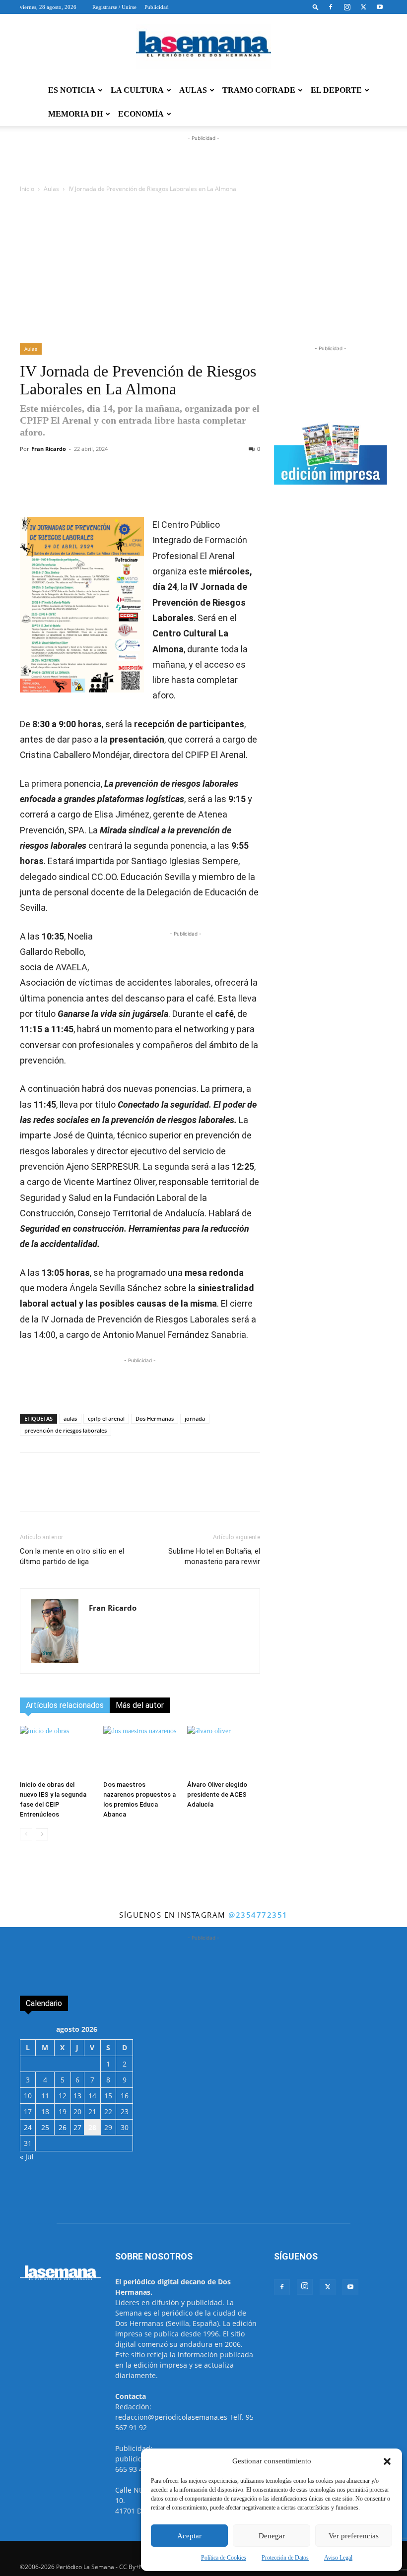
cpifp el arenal (106, 1418)
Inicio (27, 189)
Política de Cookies (224, 2558)
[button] (387, 2461)
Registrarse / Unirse (114, 7)
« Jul (27, 2157)
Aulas (51, 189)
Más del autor (140, 1705)
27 (77, 2127)
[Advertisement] (203, 269)
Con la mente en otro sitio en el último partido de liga (72, 1556)
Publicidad (157, 7)
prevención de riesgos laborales (66, 1430)
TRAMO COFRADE (259, 90)
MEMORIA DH (75, 114)
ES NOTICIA (72, 90)
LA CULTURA (137, 90)
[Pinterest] (215, 489)
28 (92, 2127)
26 (63, 2127)
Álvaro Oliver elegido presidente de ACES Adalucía (217, 1794)
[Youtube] (380, 7)
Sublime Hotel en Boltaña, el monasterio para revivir (214, 1556)
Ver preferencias (354, 2536)
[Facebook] (331, 7)
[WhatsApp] (146, 489)
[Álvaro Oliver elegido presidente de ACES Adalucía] (224, 1751)
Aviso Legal (338, 2558)
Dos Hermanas (155, 1418)
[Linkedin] (192, 489)
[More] (238, 489)
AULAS (193, 90)
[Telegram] (169, 489)
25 (45, 2127)
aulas (70, 1418)
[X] (363, 7)
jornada (195, 1418)
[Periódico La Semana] (203, 47)
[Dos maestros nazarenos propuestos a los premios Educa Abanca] (140, 1751)
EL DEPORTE (336, 90)
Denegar (272, 2536)
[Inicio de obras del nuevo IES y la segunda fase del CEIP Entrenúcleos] (56, 1751)
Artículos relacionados (65, 1705)
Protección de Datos (285, 2558)
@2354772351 (258, 1915)
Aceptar (189, 2536)
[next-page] (42, 1834)
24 (28, 2127)
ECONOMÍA (141, 114)
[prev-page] (26, 1834)
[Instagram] (347, 7)
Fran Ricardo (49, 449)
